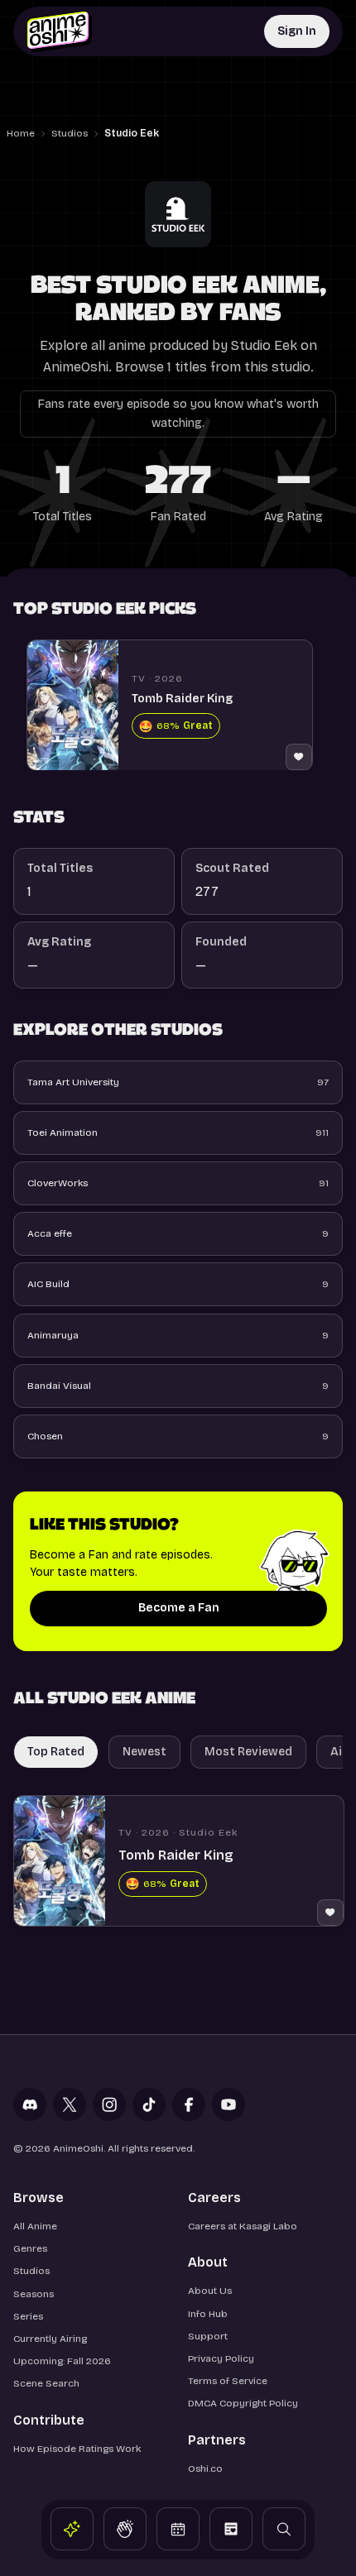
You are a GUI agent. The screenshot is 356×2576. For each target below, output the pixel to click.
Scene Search (46, 2383)
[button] (72, 2529)
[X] (70, 2104)
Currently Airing (50, 2339)
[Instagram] (109, 2104)
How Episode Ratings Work (77, 2449)
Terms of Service (228, 2381)
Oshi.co (205, 2468)
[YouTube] (229, 2104)
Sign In (297, 31)
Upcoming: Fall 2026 (62, 2361)
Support (208, 2336)
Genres (30, 2248)
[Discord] (30, 2104)
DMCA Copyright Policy (243, 2403)
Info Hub (208, 2314)
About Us (210, 2291)
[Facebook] (189, 2104)
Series (28, 2316)
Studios (70, 133)
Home (21, 133)
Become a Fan (179, 1608)
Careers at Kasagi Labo (243, 2226)
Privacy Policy (221, 2358)
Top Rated (56, 1752)
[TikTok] (149, 2104)
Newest (144, 1752)
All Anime (35, 2226)
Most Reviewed (248, 1752)
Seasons (34, 2294)
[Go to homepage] (59, 31)
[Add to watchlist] (299, 756)
